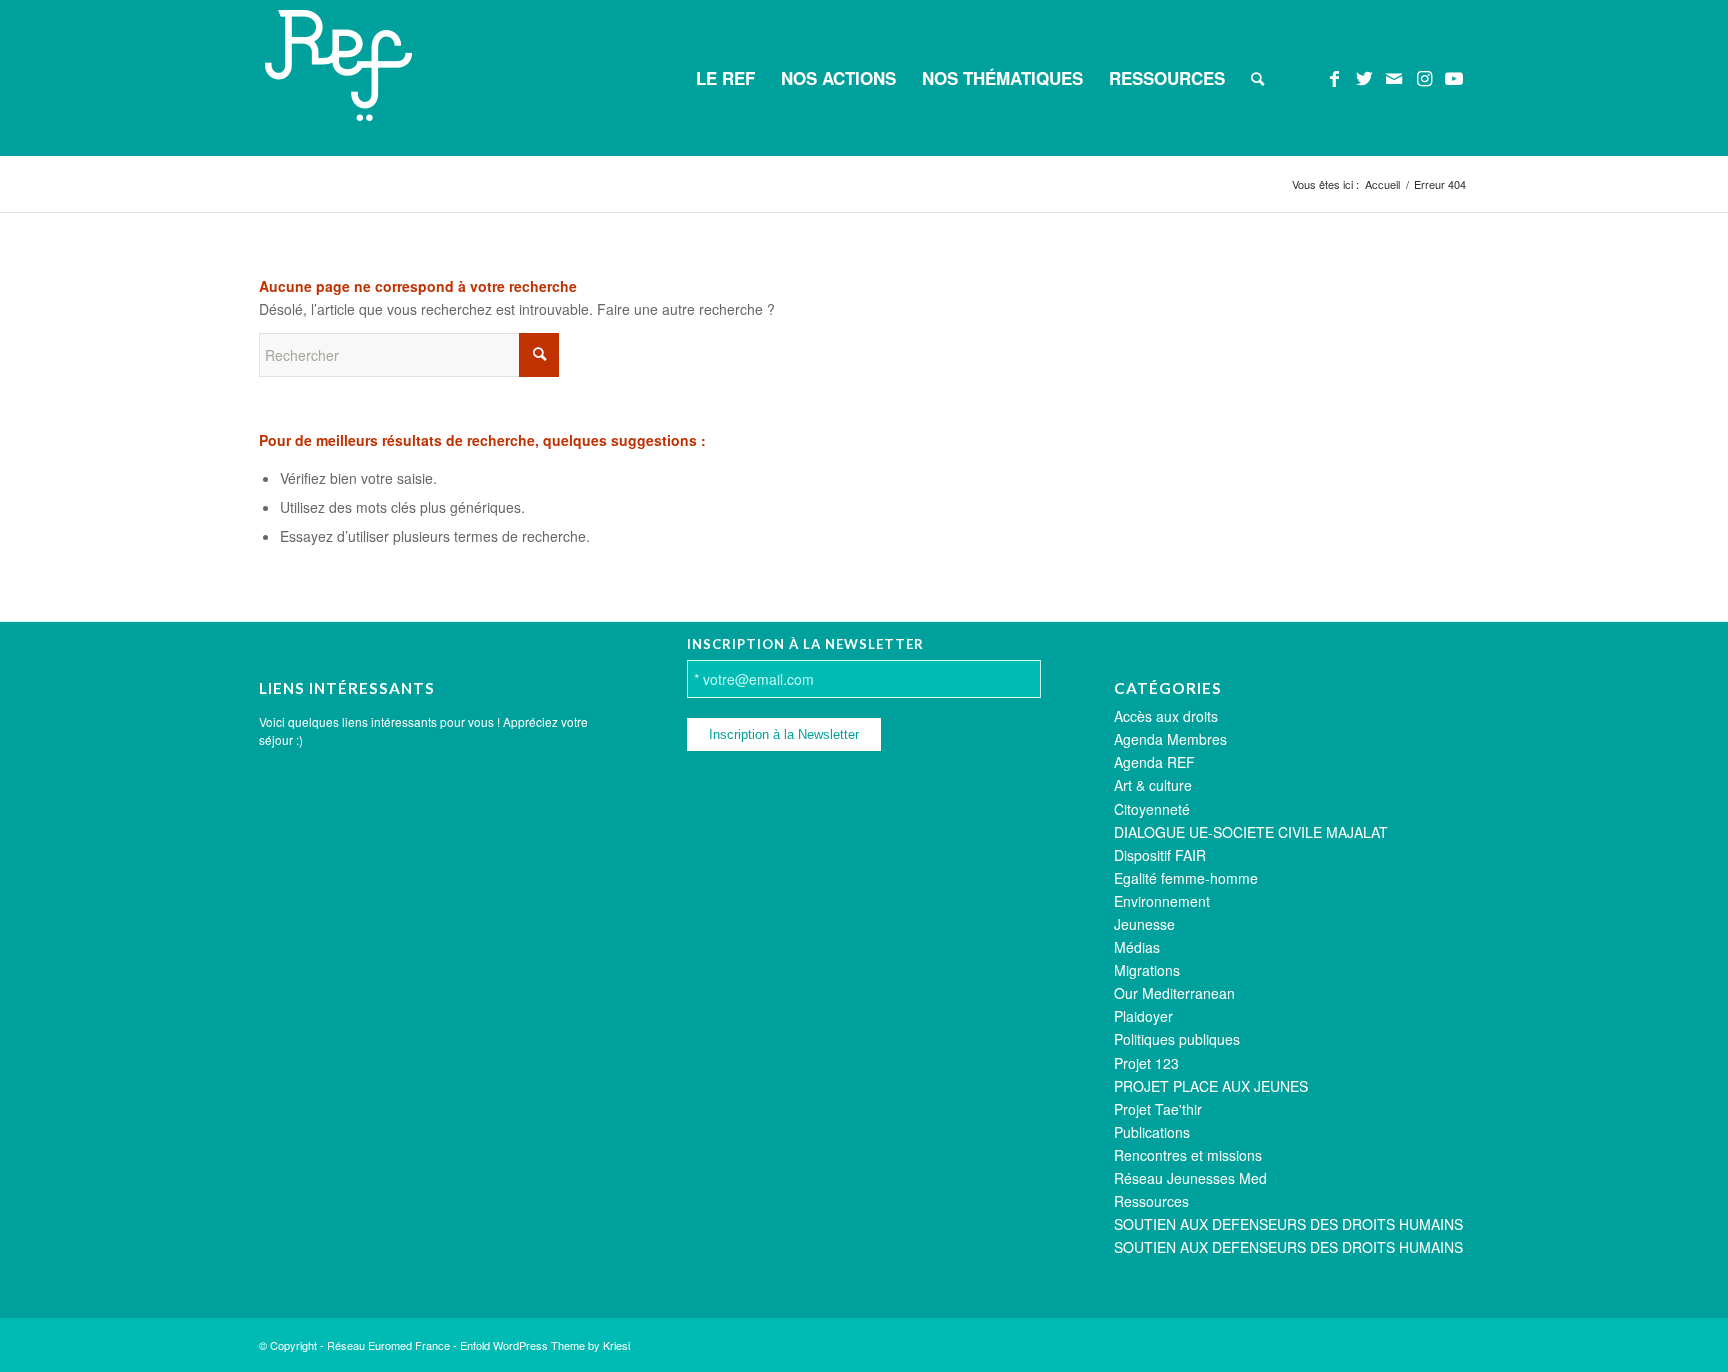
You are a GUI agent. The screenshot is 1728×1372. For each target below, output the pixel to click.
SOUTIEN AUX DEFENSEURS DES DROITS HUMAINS (1288, 1224)
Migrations (1147, 970)
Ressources (1151, 1201)
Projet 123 (1146, 1063)
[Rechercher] (1257, 78)
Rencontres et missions (1188, 1155)
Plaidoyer (1143, 1016)
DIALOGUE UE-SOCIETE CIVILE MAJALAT (1251, 832)
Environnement (1162, 901)
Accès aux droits (1166, 716)
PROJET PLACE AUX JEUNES (1211, 1086)
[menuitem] (725, 78)
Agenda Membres (1170, 739)
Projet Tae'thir (1158, 1109)
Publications (1152, 1132)
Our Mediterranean (1174, 993)
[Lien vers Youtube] (1454, 77)
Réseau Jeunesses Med (1190, 1178)
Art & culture (1153, 785)
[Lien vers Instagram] (1424, 77)
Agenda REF (1154, 762)
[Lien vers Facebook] (1334, 77)
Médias (1137, 947)
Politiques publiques (1177, 1039)
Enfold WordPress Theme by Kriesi (545, 1345)
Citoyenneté (1152, 809)
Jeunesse (1144, 924)
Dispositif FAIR (1160, 855)
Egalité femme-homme (1186, 878)
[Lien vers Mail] (1394, 77)
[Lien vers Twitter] (1364, 77)
